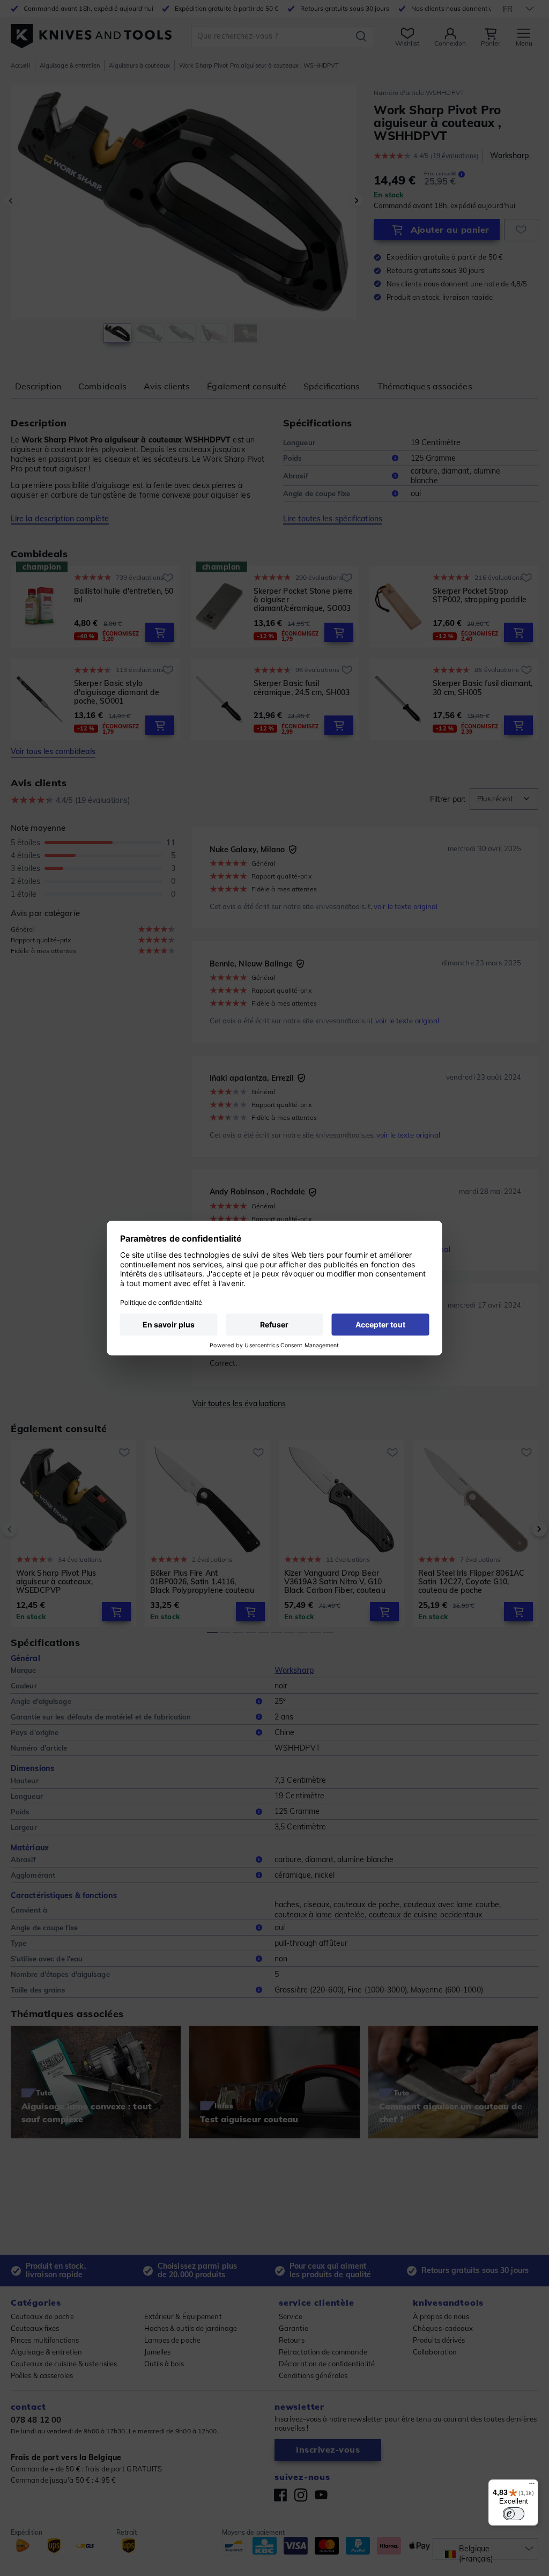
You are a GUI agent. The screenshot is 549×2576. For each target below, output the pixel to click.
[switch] (514, 2514)
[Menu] (532, 2486)
